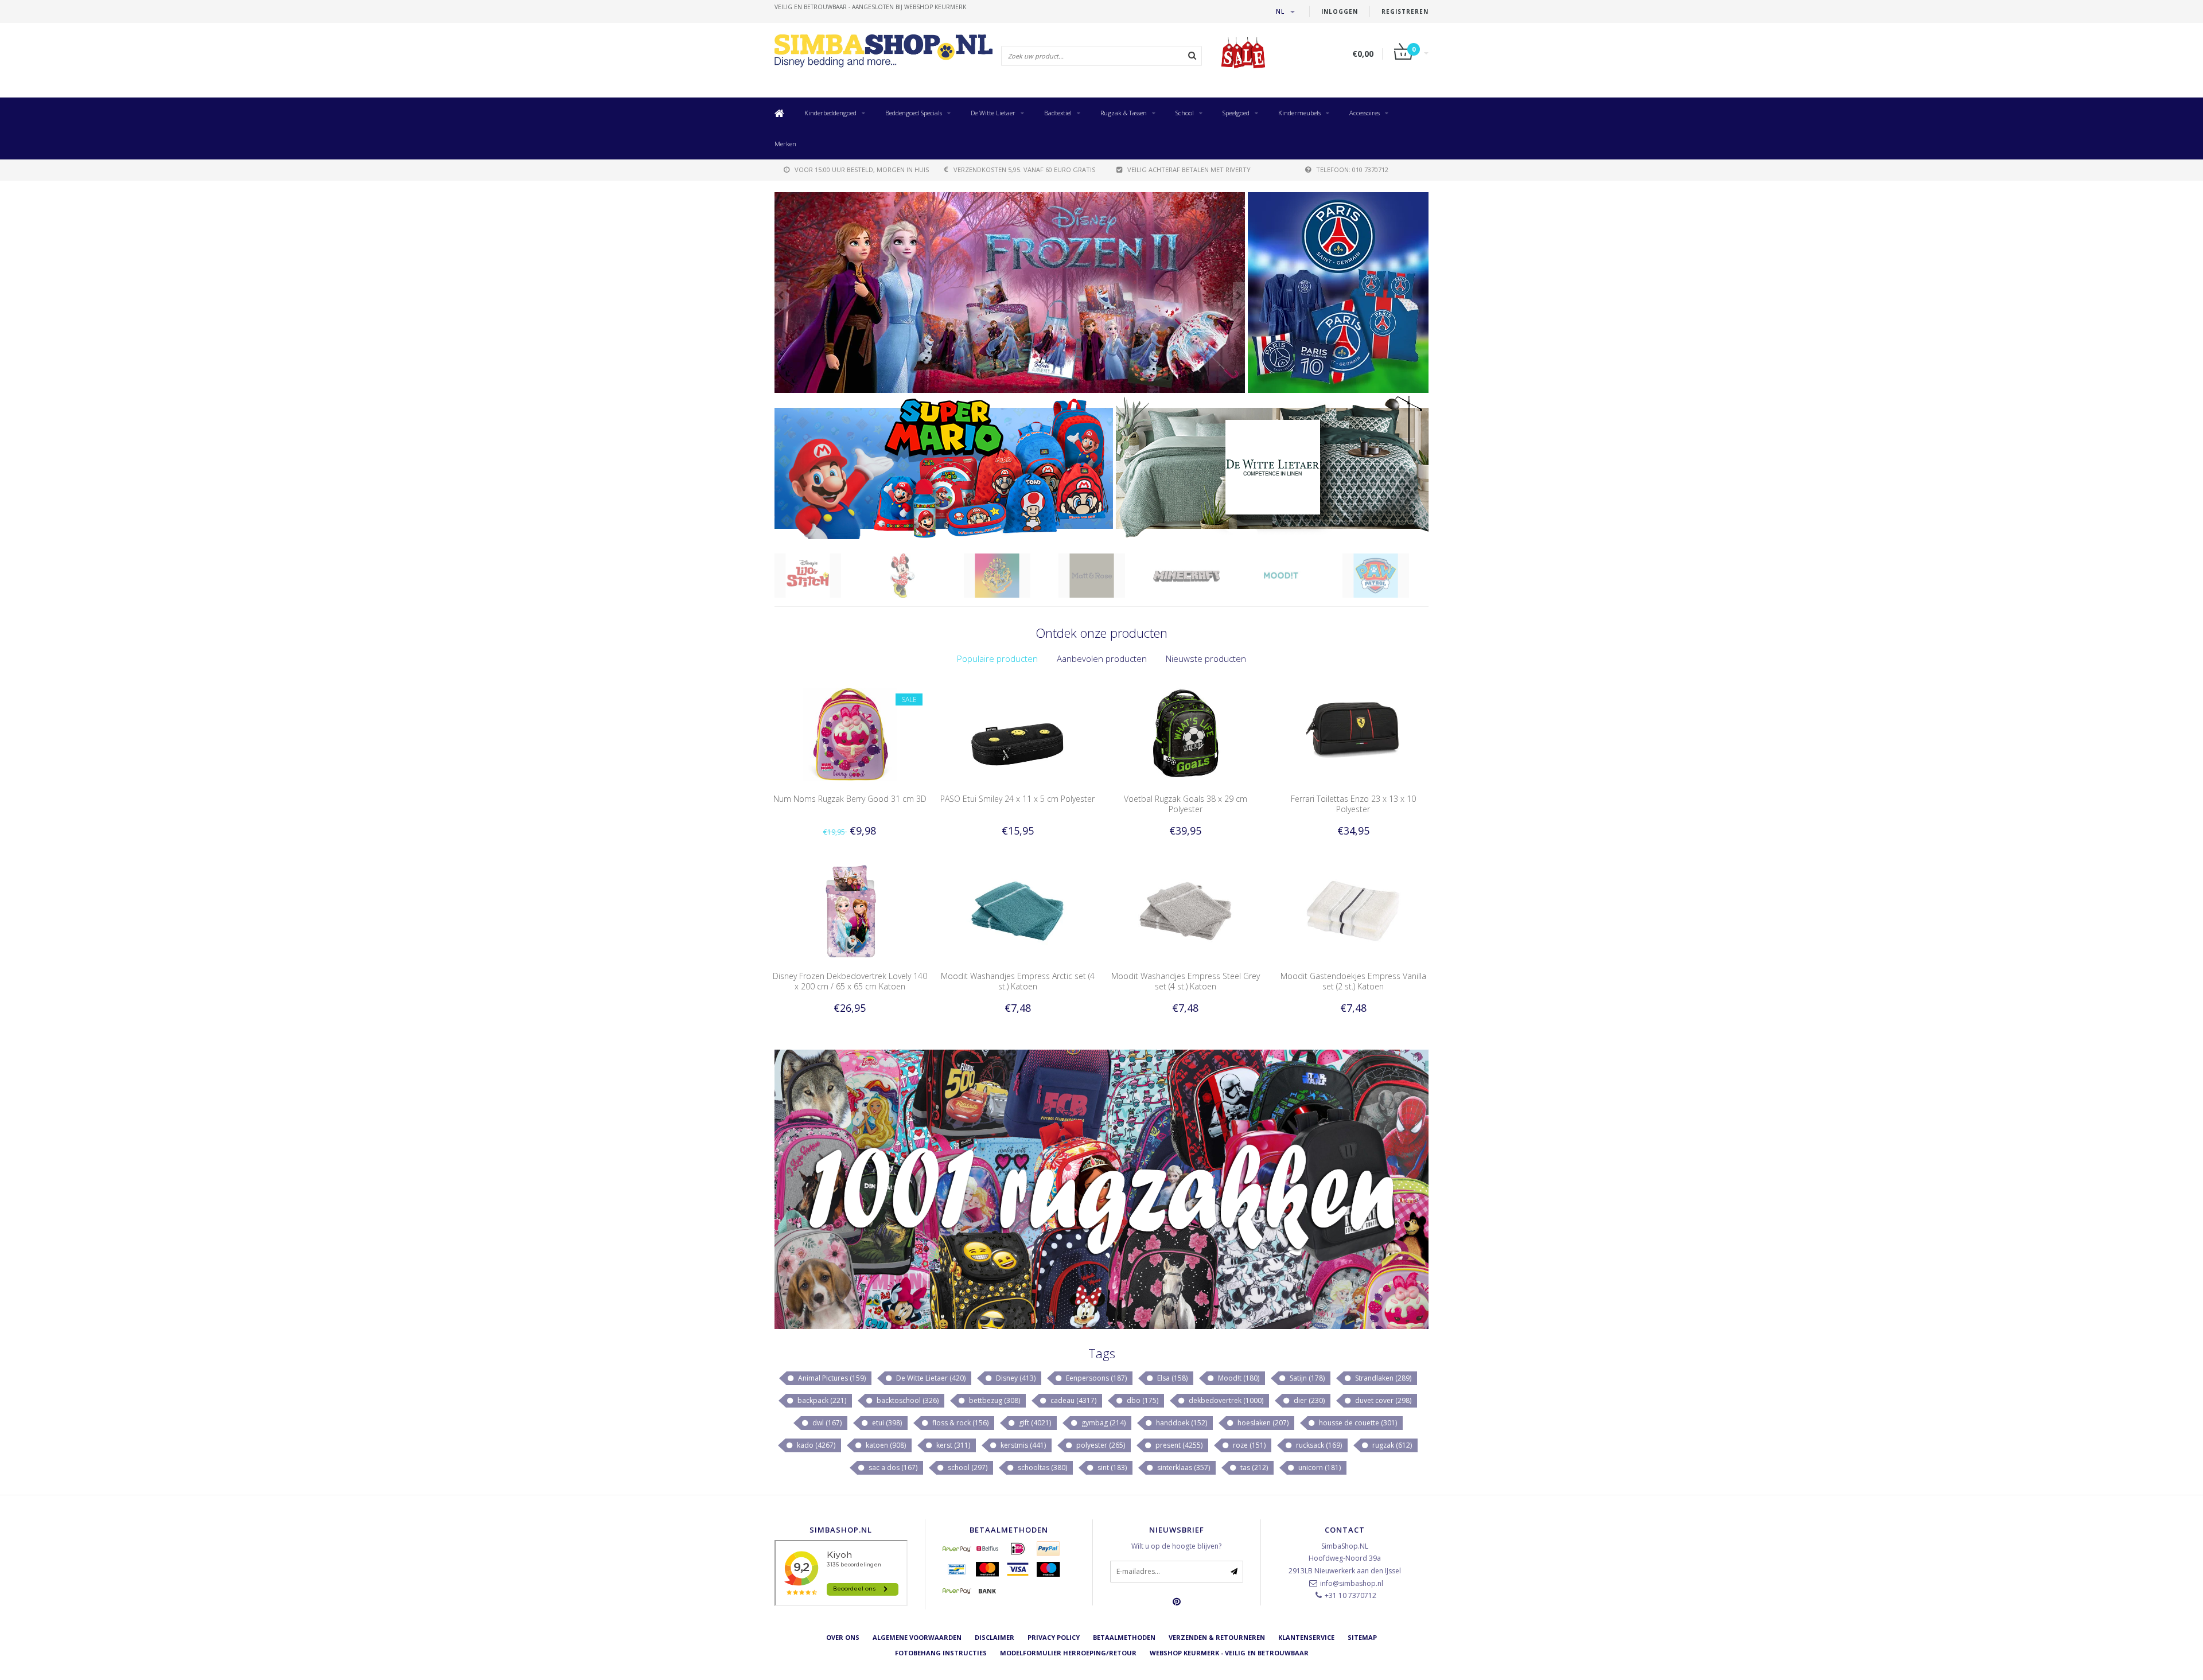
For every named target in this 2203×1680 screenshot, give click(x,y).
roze (1248, 1445)
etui (886, 1423)
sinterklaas (1183, 1467)
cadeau (1073, 1400)
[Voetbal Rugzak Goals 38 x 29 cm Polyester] (1186, 733)
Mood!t (1238, 1378)
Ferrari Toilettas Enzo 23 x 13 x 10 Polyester (1353, 804)
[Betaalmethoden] (957, 1549)
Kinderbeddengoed (830, 113)
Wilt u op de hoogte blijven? (1176, 1546)
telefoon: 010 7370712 (1352, 169)
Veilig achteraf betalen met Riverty (1189, 169)
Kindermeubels (1299, 113)
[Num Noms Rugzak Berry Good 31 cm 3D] (850, 733)
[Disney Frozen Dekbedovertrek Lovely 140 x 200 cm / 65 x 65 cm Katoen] (850, 911)
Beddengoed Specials (914, 113)
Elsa (1171, 1378)
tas (1253, 1467)
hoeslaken (1262, 1423)
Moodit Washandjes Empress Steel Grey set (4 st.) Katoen (1186, 981)
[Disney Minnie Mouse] (916, 576)
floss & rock (960, 1423)
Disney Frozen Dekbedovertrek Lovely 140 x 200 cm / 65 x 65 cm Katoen (850, 981)
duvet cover (1382, 1400)
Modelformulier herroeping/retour (1068, 1653)
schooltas (1042, 1467)
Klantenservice (1306, 1637)
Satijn (1306, 1378)
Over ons (843, 1637)
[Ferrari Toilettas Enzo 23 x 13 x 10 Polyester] (1353, 733)
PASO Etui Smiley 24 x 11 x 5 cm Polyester (1017, 799)
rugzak (1391, 1445)
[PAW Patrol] (1390, 576)
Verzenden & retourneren (1217, 1637)
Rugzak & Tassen (1124, 113)
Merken (785, 144)
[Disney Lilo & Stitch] (822, 576)
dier (1308, 1400)
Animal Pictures (831, 1378)
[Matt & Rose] (1106, 576)
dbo (1142, 1400)
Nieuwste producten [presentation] (1206, 658)
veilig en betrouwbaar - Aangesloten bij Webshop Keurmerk (870, 7)
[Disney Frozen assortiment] (1010, 293)
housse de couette (1357, 1423)
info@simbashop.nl (1352, 1583)
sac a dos (892, 1467)
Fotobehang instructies (941, 1653)
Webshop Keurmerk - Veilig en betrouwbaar (1229, 1653)
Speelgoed (1236, 113)
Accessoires (1365, 113)
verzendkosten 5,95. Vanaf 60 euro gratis (1024, 169)
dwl (826, 1423)
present (1178, 1445)
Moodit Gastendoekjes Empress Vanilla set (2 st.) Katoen (1353, 981)
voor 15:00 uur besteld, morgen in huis (862, 169)
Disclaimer (995, 1637)
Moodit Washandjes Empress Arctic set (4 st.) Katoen (1018, 981)
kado (815, 1445)
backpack (821, 1400)
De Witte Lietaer (993, 113)
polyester (1100, 1445)
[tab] (997, 659)
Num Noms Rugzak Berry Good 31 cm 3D (850, 799)
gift (1034, 1423)
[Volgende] (1239, 295)
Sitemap (1362, 1637)
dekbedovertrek (1225, 1400)
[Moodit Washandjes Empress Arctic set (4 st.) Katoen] (1017, 911)
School (1185, 113)
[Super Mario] (944, 467)
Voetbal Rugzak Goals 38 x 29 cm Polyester (1186, 804)
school (967, 1467)
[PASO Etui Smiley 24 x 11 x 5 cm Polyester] (1017, 733)
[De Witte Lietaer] (1272, 467)
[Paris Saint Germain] (1338, 293)
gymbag (1103, 1423)
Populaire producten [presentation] (997, 658)
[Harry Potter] (1011, 576)
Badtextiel (1058, 113)
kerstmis (1022, 1445)
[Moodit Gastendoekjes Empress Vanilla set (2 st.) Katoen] (1353, 911)
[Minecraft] (1200, 576)
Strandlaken (1382, 1378)
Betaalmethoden (1124, 1637)
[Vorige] (781, 295)
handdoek (1181, 1423)
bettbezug (994, 1400)
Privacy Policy (1054, 1637)
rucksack (1318, 1445)
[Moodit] (1295, 576)
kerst (952, 1445)
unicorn (1319, 1467)
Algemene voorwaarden (917, 1637)
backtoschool (907, 1400)
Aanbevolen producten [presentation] (1102, 658)
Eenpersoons (1095, 1378)
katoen (885, 1445)
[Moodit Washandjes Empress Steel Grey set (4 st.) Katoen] (1186, 911)
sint (1111, 1467)
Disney (1015, 1378)
